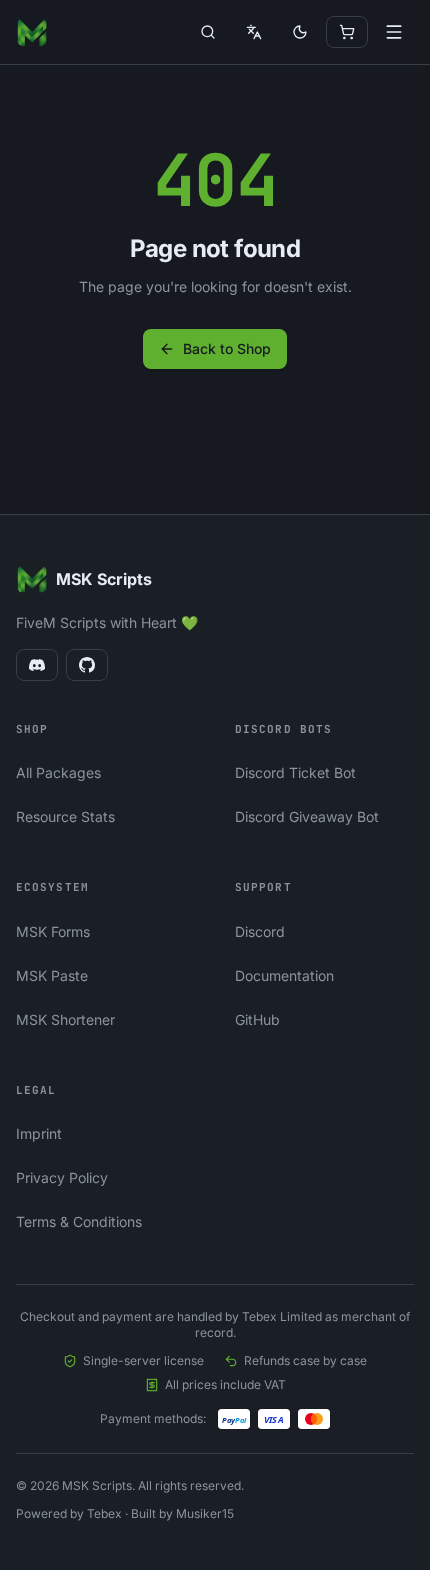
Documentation (284, 975)
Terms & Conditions (79, 1221)
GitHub (257, 1019)
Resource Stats (65, 816)
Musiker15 (205, 1513)
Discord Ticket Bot (295, 772)
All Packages (58, 772)
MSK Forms (53, 931)
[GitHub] (87, 665)
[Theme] (300, 32)
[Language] (254, 32)
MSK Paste (52, 975)
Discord (260, 931)
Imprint (39, 1133)
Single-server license (143, 1360)
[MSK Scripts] (32, 32)
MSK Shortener (65, 1019)
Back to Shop (227, 348)
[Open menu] (394, 32)
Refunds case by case (305, 1360)
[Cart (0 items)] (347, 32)
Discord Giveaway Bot (307, 816)
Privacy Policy (62, 1177)
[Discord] (37, 665)
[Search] (208, 32)
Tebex (104, 1513)
